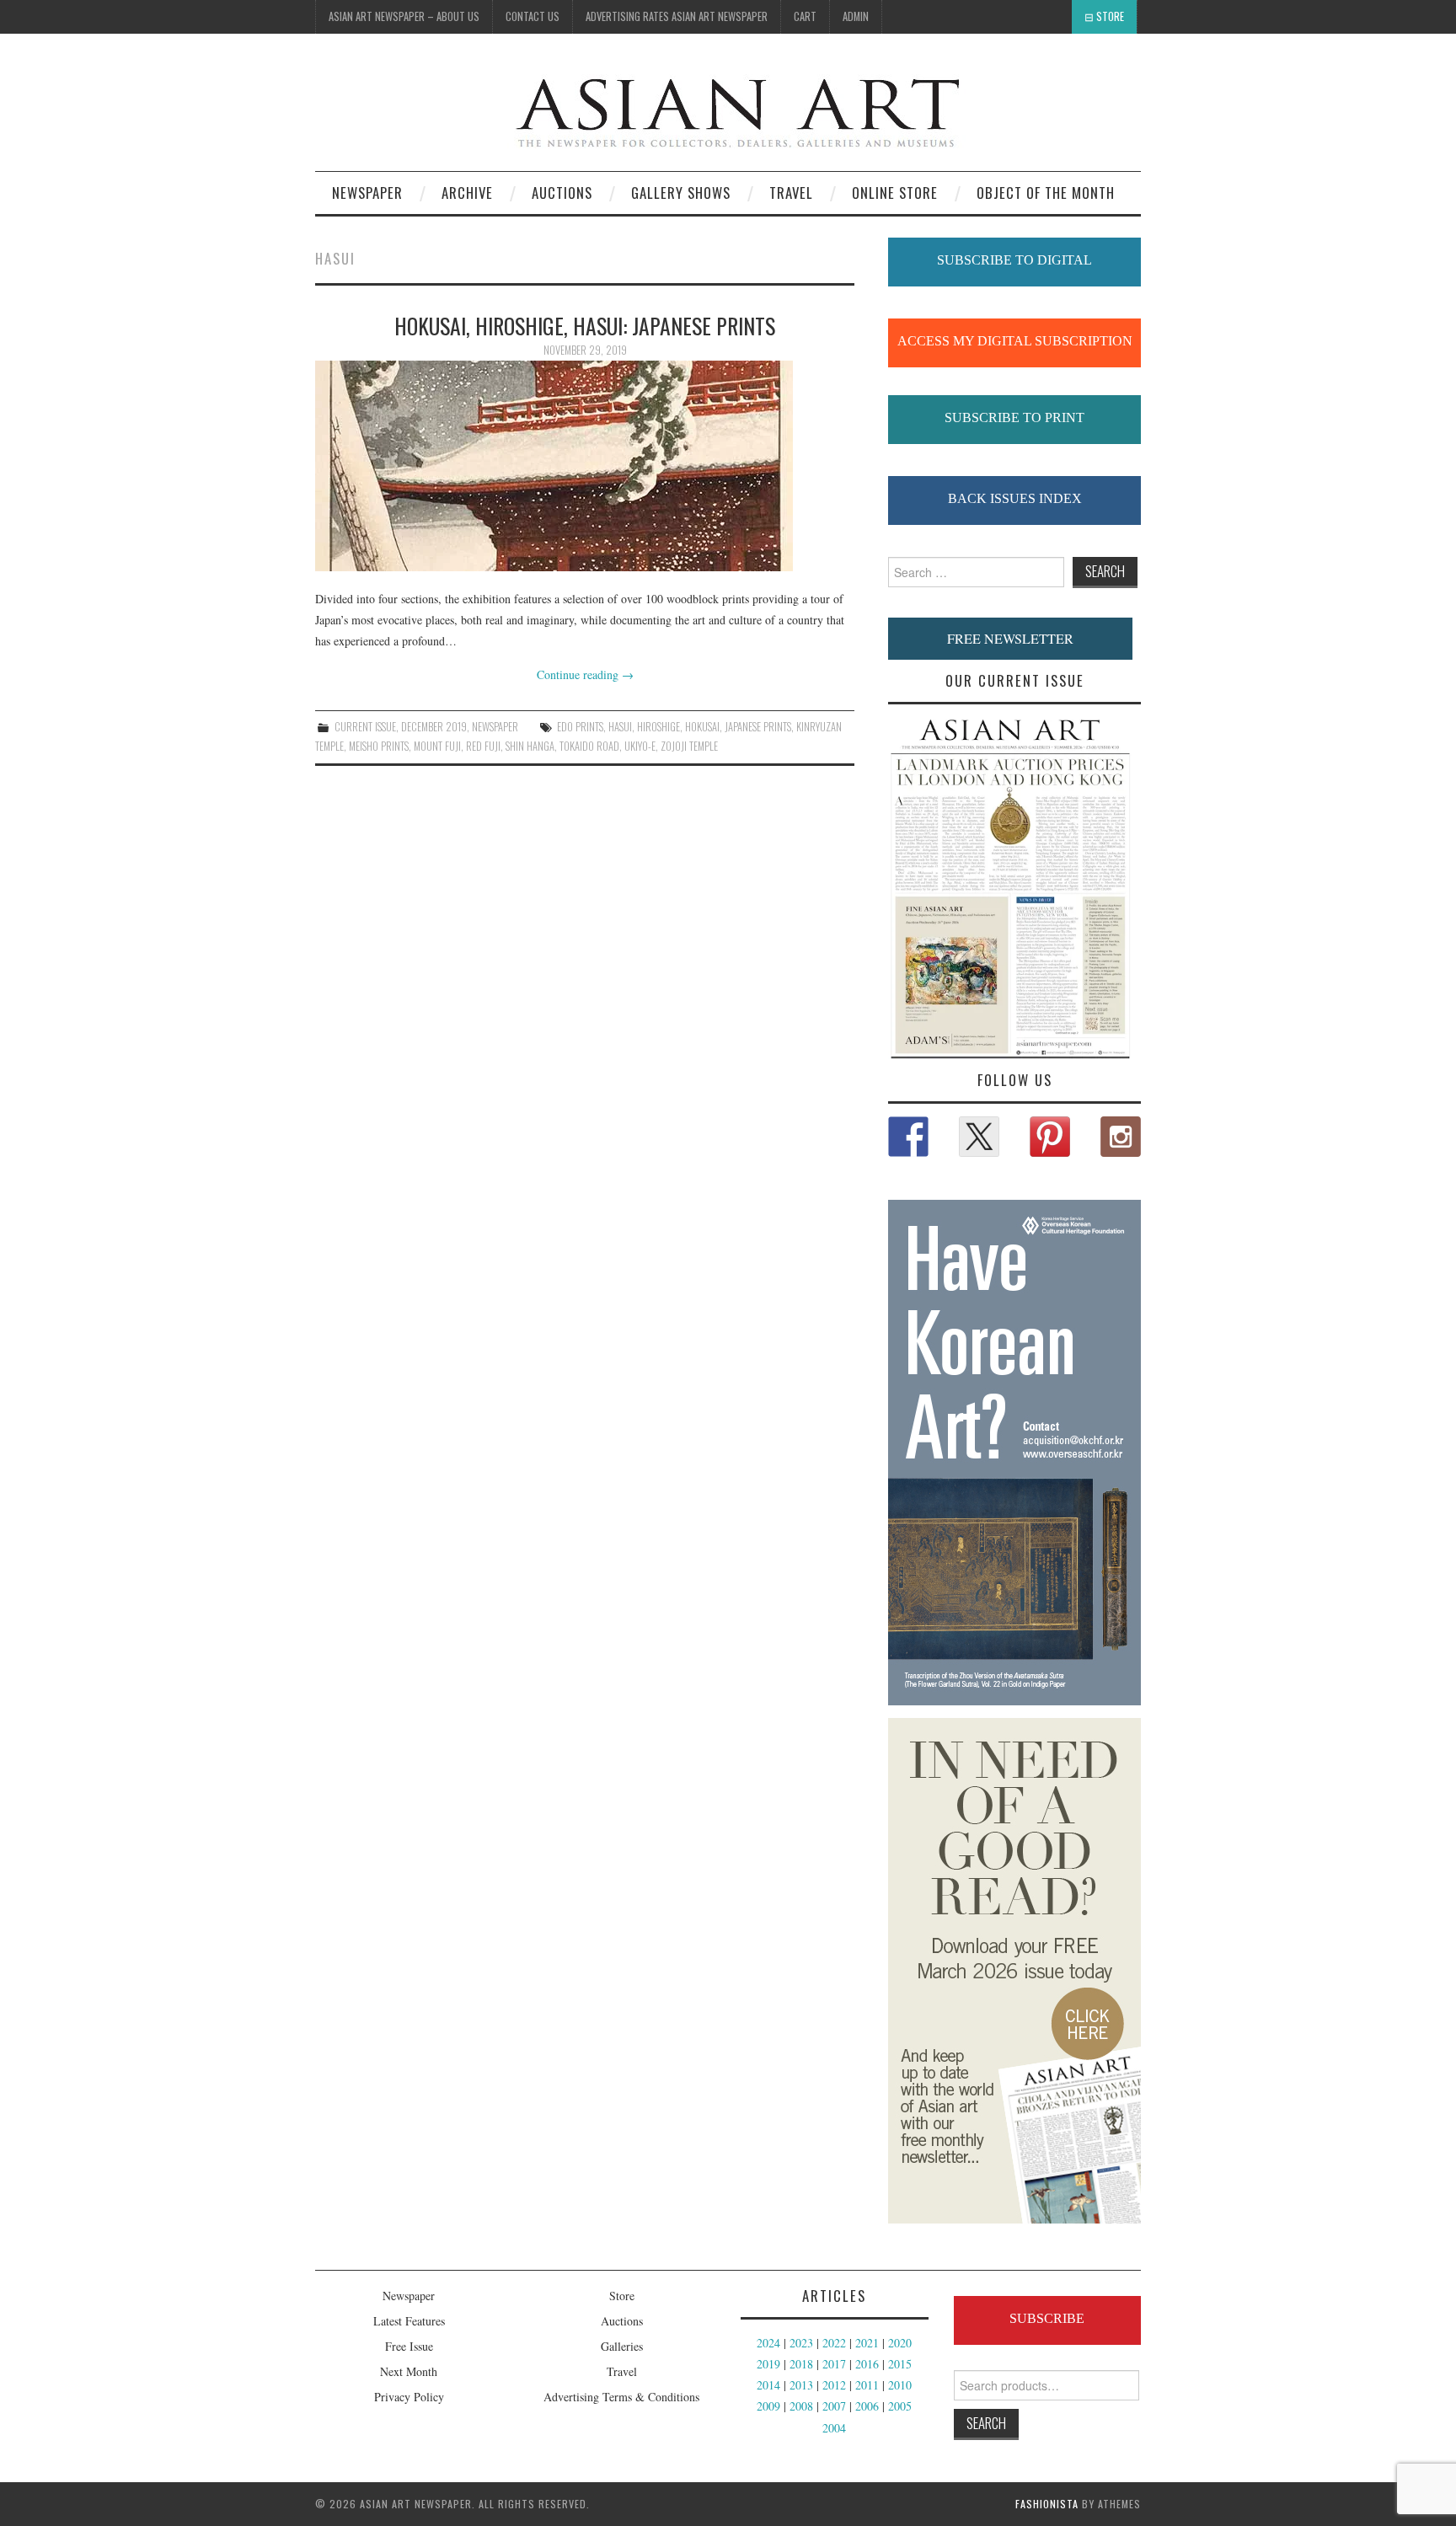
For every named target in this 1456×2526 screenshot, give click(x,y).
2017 (834, 2364)
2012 (834, 2385)
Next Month (409, 2371)
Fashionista (1047, 2504)
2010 (900, 2385)
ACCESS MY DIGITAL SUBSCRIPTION (1015, 341)
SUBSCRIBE (1047, 2318)
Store (1110, 16)
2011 (867, 2385)
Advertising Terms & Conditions (621, 2397)
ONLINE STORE (895, 193)
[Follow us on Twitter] (979, 1137)
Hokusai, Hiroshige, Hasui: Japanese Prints (585, 325)
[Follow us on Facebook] (908, 1137)
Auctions (622, 2321)
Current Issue (365, 727)
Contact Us (533, 16)
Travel (791, 193)
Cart (805, 16)
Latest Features (409, 2321)
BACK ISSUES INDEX (1015, 498)
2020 (900, 2343)
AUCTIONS (562, 193)
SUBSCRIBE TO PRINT (1014, 417)
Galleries (622, 2346)
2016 (867, 2364)
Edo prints (580, 727)
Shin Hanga (530, 746)
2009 (768, 2406)
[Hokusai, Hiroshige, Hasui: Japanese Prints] (585, 466)
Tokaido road (589, 746)
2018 (801, 2364)
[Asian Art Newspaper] (640, 109)
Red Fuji (483, 746)
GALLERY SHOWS (681, 193)
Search (986, 2423)
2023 (801, 2343)
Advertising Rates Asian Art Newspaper (677, 16)
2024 (768, 2343)
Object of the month (1046, 193)
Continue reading (585, 674)
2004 (834, 2428)
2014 (768, 2385)
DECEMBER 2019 (434, 727)
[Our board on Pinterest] (1050, 1137)
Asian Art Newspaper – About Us (404, 16)
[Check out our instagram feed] (1121, 1137)
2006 (867, 2406)
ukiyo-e (640, 746)
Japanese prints (758, 727)
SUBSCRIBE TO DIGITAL (1014, 260)
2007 (834, 2406)
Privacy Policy (409, 2397)
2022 (834, 2343)
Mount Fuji (437, 746)
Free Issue (409, 2346)
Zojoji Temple (689, 746)
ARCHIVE (467, 193)
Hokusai (702, 727)
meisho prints (379, 746)
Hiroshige (658, 727)
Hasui (620, 727)
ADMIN (856, 16)
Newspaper (367, 193)
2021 (867, 2343)
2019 (768, 2364)
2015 (900, 2364)
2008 (801, 2406)
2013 (801, 2385)
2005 (900, 2406)
